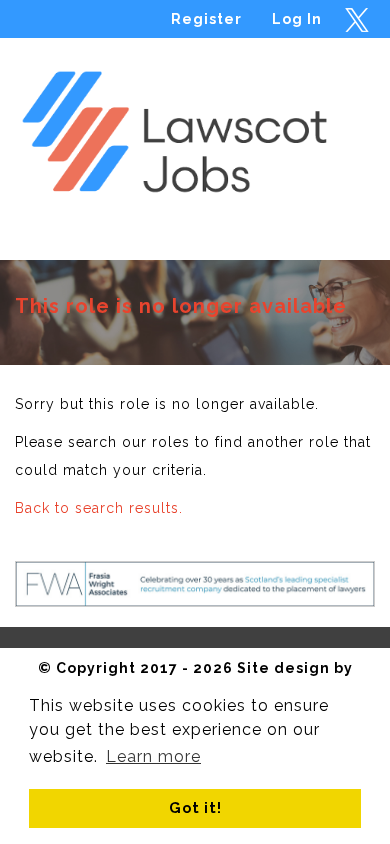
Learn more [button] (153, 756)
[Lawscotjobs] (195, 124)
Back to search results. (99, 508)
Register (206, 19)
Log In (297, 19)
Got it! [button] (195, 807)
